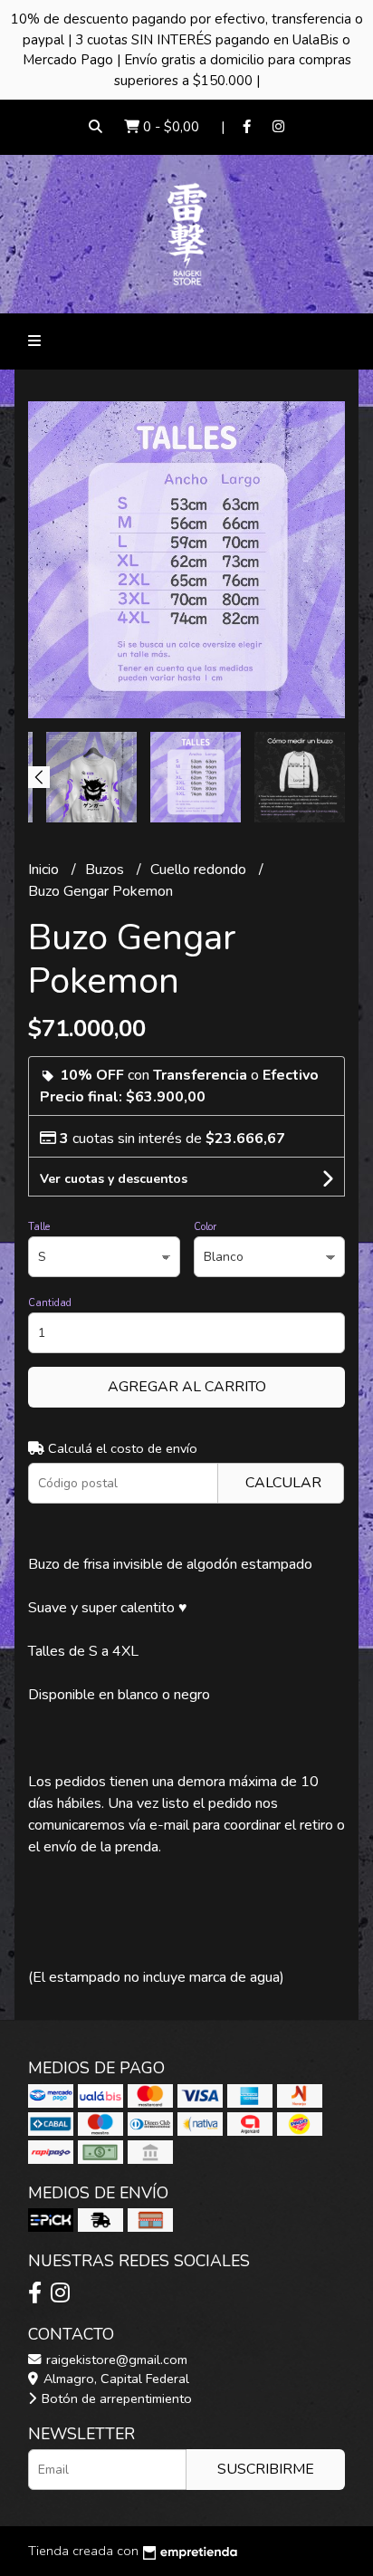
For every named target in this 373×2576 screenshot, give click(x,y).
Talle (39, 1227)
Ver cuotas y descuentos (114, 1179)
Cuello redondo (200, 870)
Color (205, 1227)
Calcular (283, 1483)
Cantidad (50, 1303)
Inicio (45, 870)
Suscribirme (266, 2469)
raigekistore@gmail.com (115, 2360)
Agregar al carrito (187, 1387)
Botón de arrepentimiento (115, 2398)
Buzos (106, 870)
